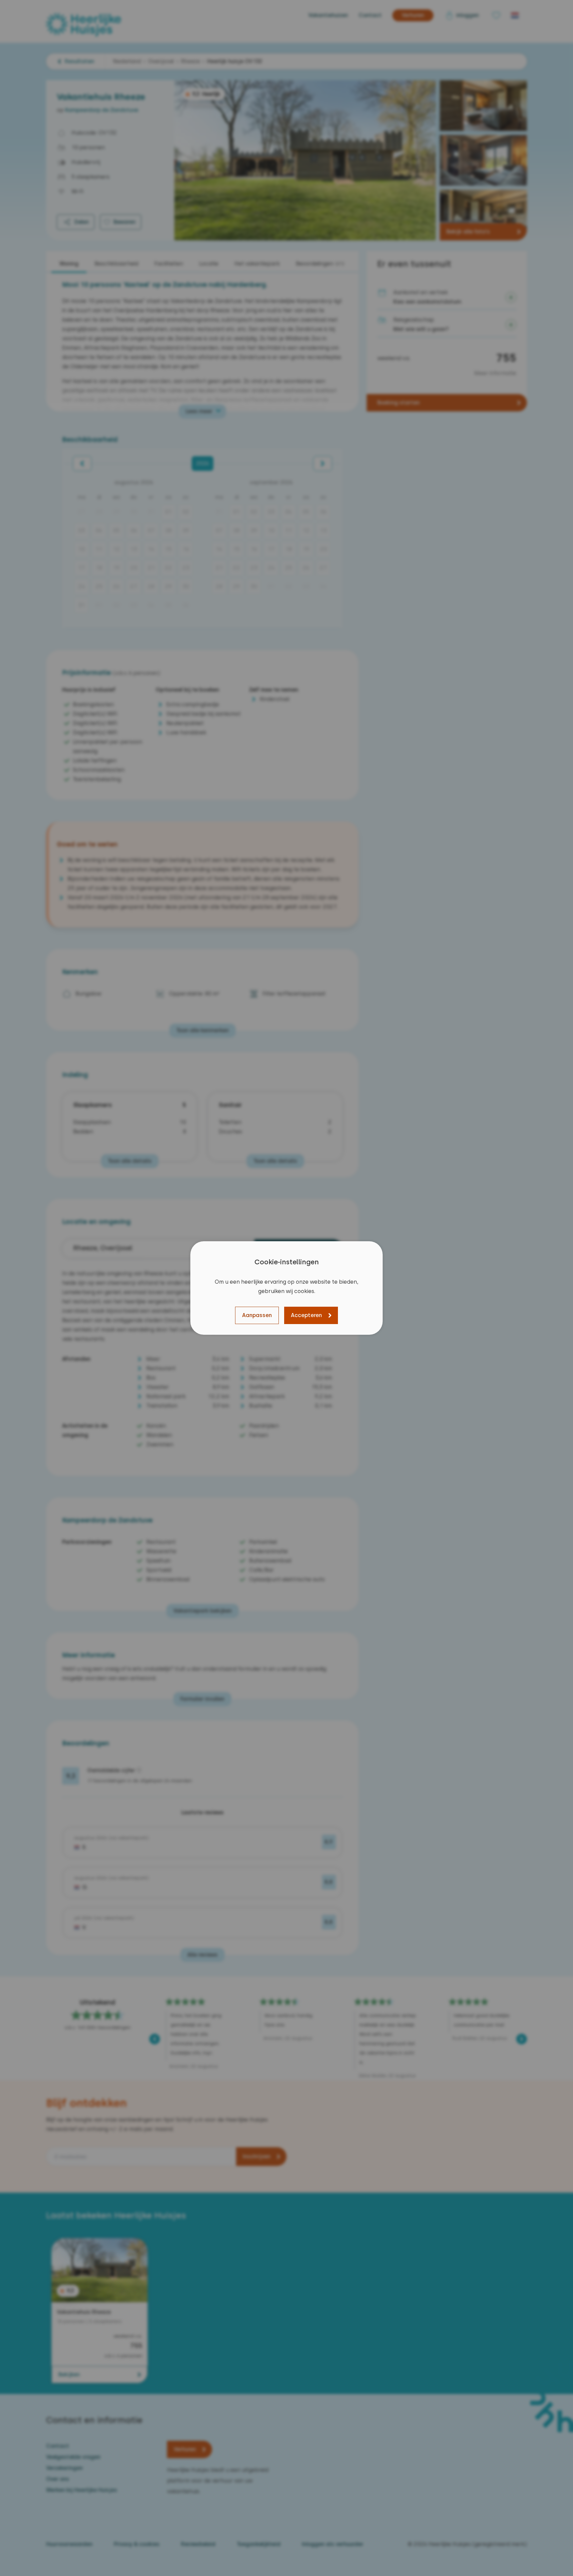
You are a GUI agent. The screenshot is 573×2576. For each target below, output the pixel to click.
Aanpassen (257, 1315)
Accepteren (306, 1315)
